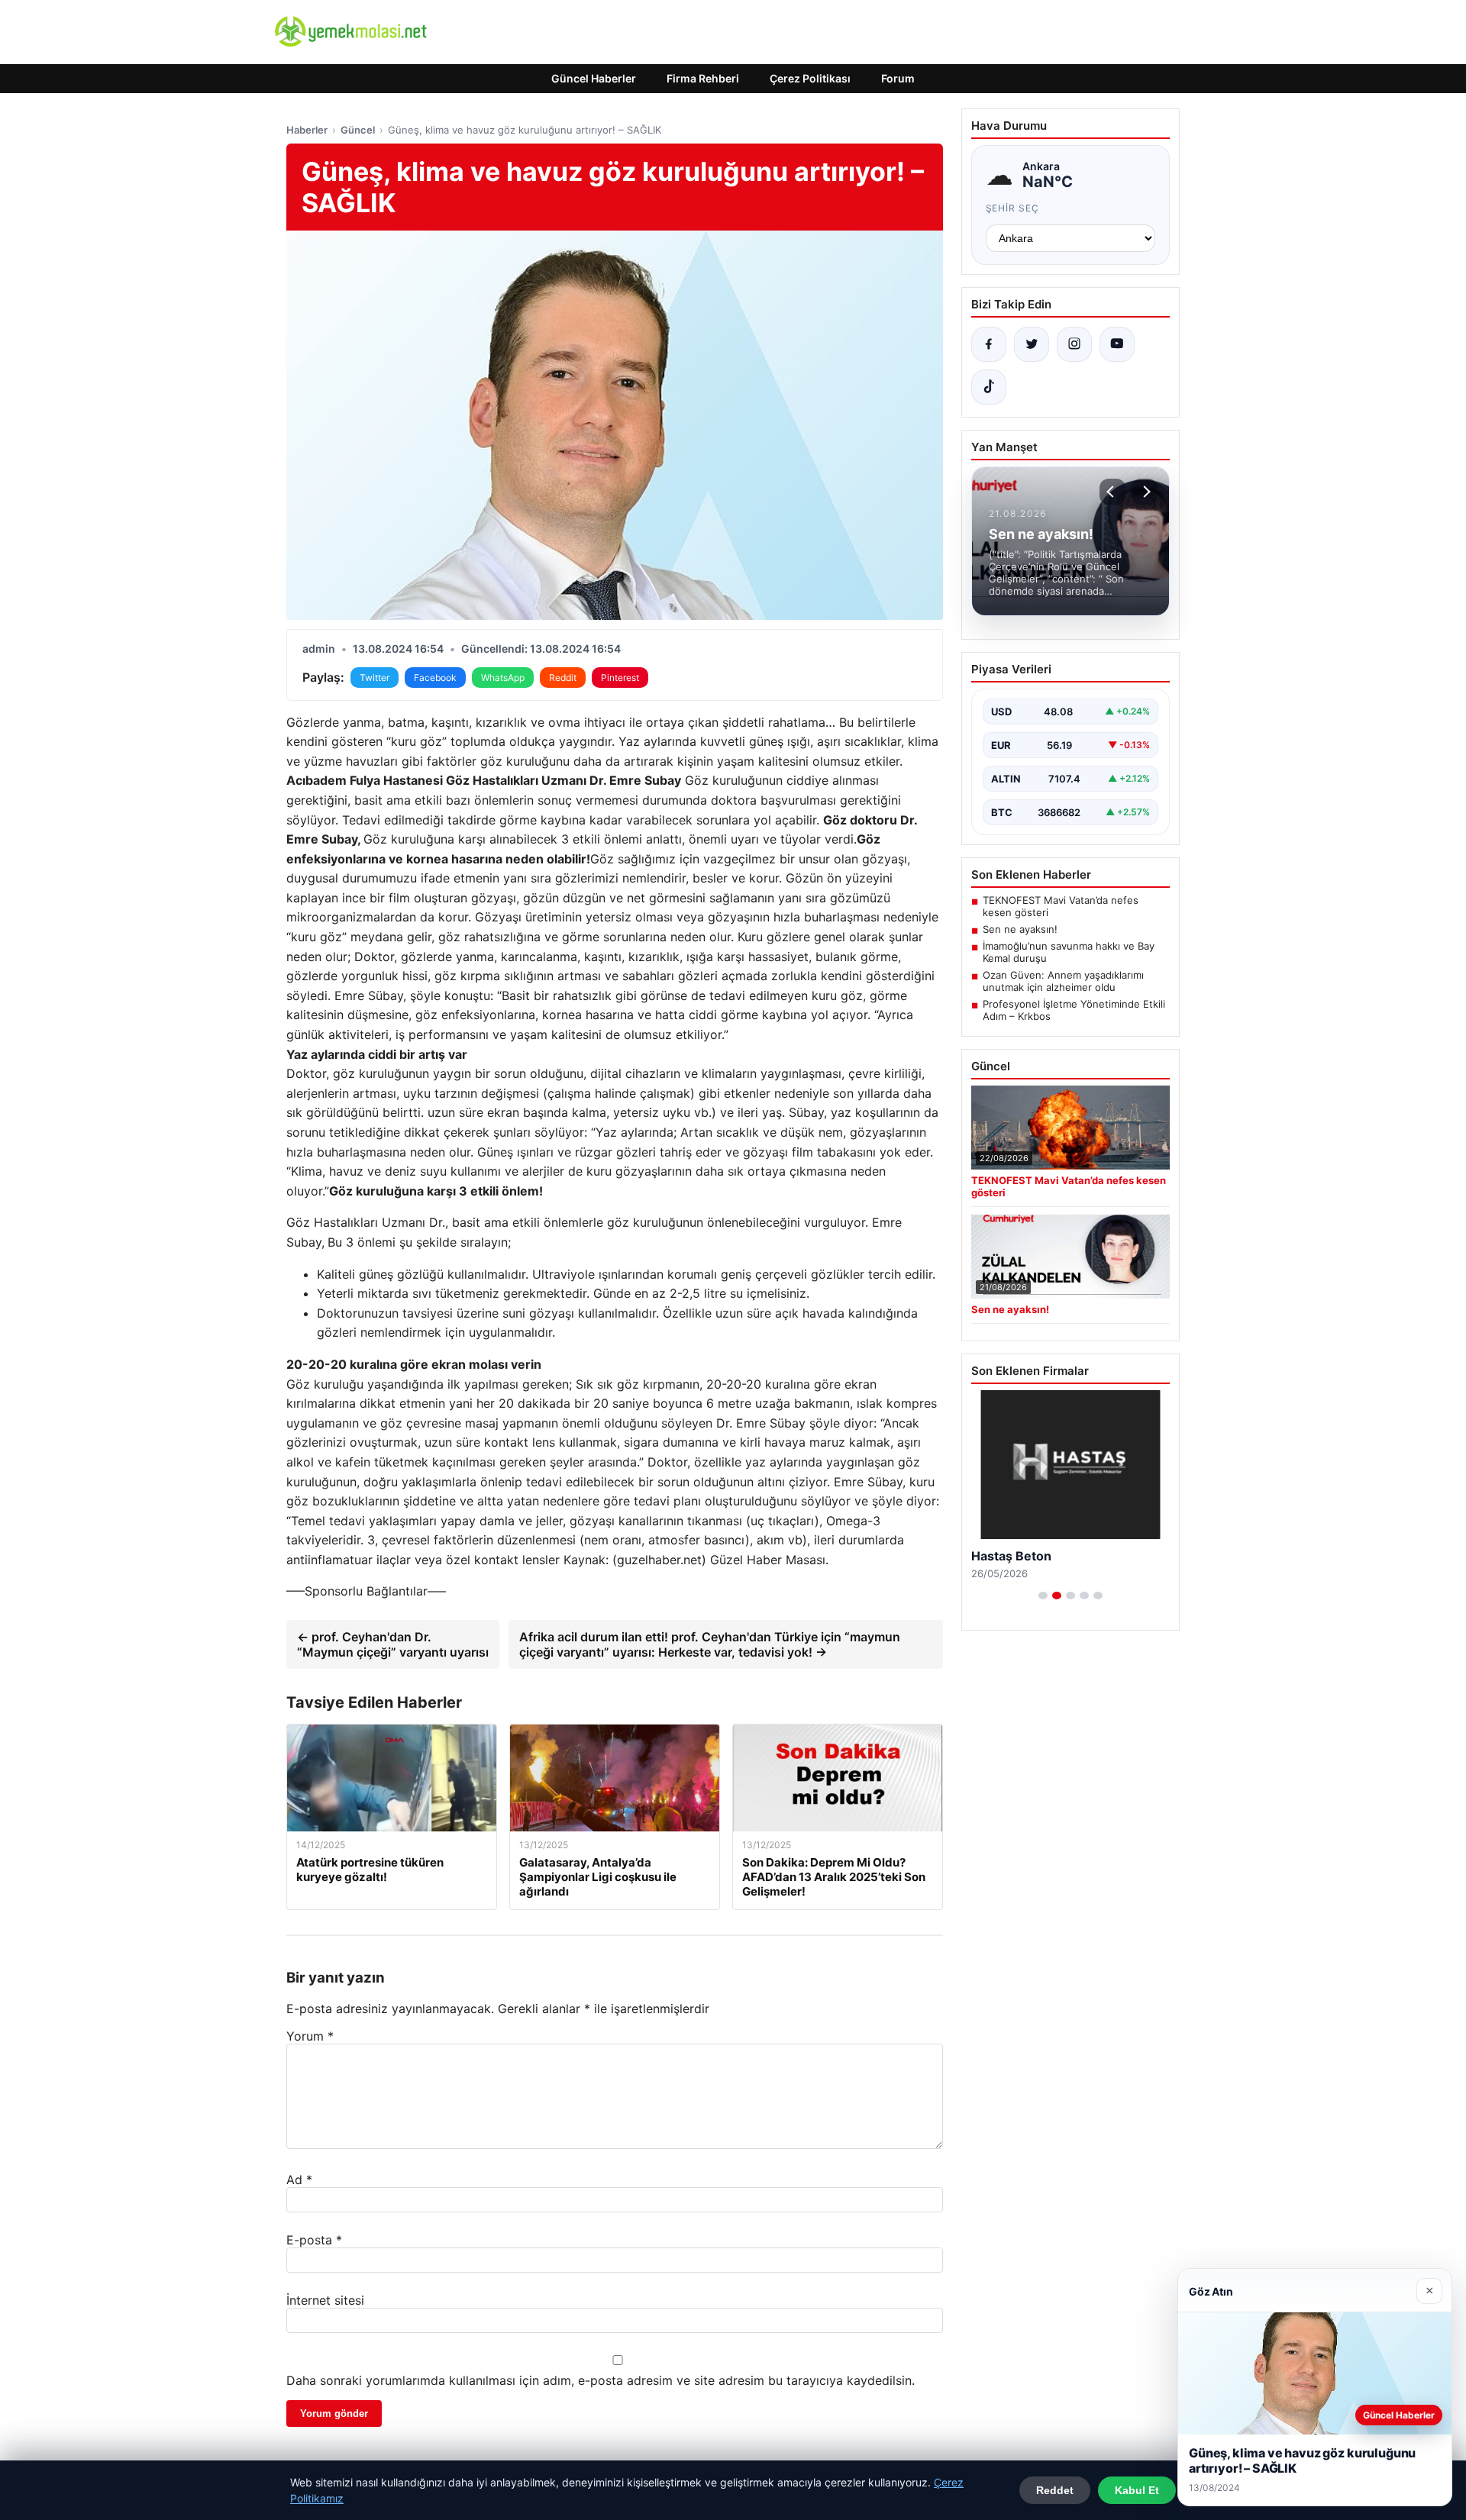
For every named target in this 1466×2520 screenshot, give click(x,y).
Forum (898, 78)
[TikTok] (989, 387)
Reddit (563, 678)
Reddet (1055, 2490)
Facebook (435, 678)
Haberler (307, 130)
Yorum (310, 2036)
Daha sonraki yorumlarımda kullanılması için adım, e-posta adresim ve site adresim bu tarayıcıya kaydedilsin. (601, 2380)
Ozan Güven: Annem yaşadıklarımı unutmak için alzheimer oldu (1063, 981)
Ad (299, 2180)
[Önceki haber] (1112, 492)
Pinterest (620, 678)
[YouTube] (1117, 344)
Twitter (375, 678)
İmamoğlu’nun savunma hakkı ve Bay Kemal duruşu (1069, 952)
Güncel (358, 130)
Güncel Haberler (594, 78)
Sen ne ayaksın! (1020, 929)
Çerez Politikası (810, 78)
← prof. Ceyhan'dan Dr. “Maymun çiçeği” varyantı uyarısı (393, 1644)
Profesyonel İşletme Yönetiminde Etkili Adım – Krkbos (1074, 1010)
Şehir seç (1013, 208)
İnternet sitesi (325, 2300)
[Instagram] (1074, 344)
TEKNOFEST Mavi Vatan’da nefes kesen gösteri (1061, 906)
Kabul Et (1137, 2490)
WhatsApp (503, 678)
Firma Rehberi (703, 78)
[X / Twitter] (1032, 344)
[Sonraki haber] (1145, 492)
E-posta (314, 2240)
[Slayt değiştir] (1043, 1596)
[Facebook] (989, 344)
